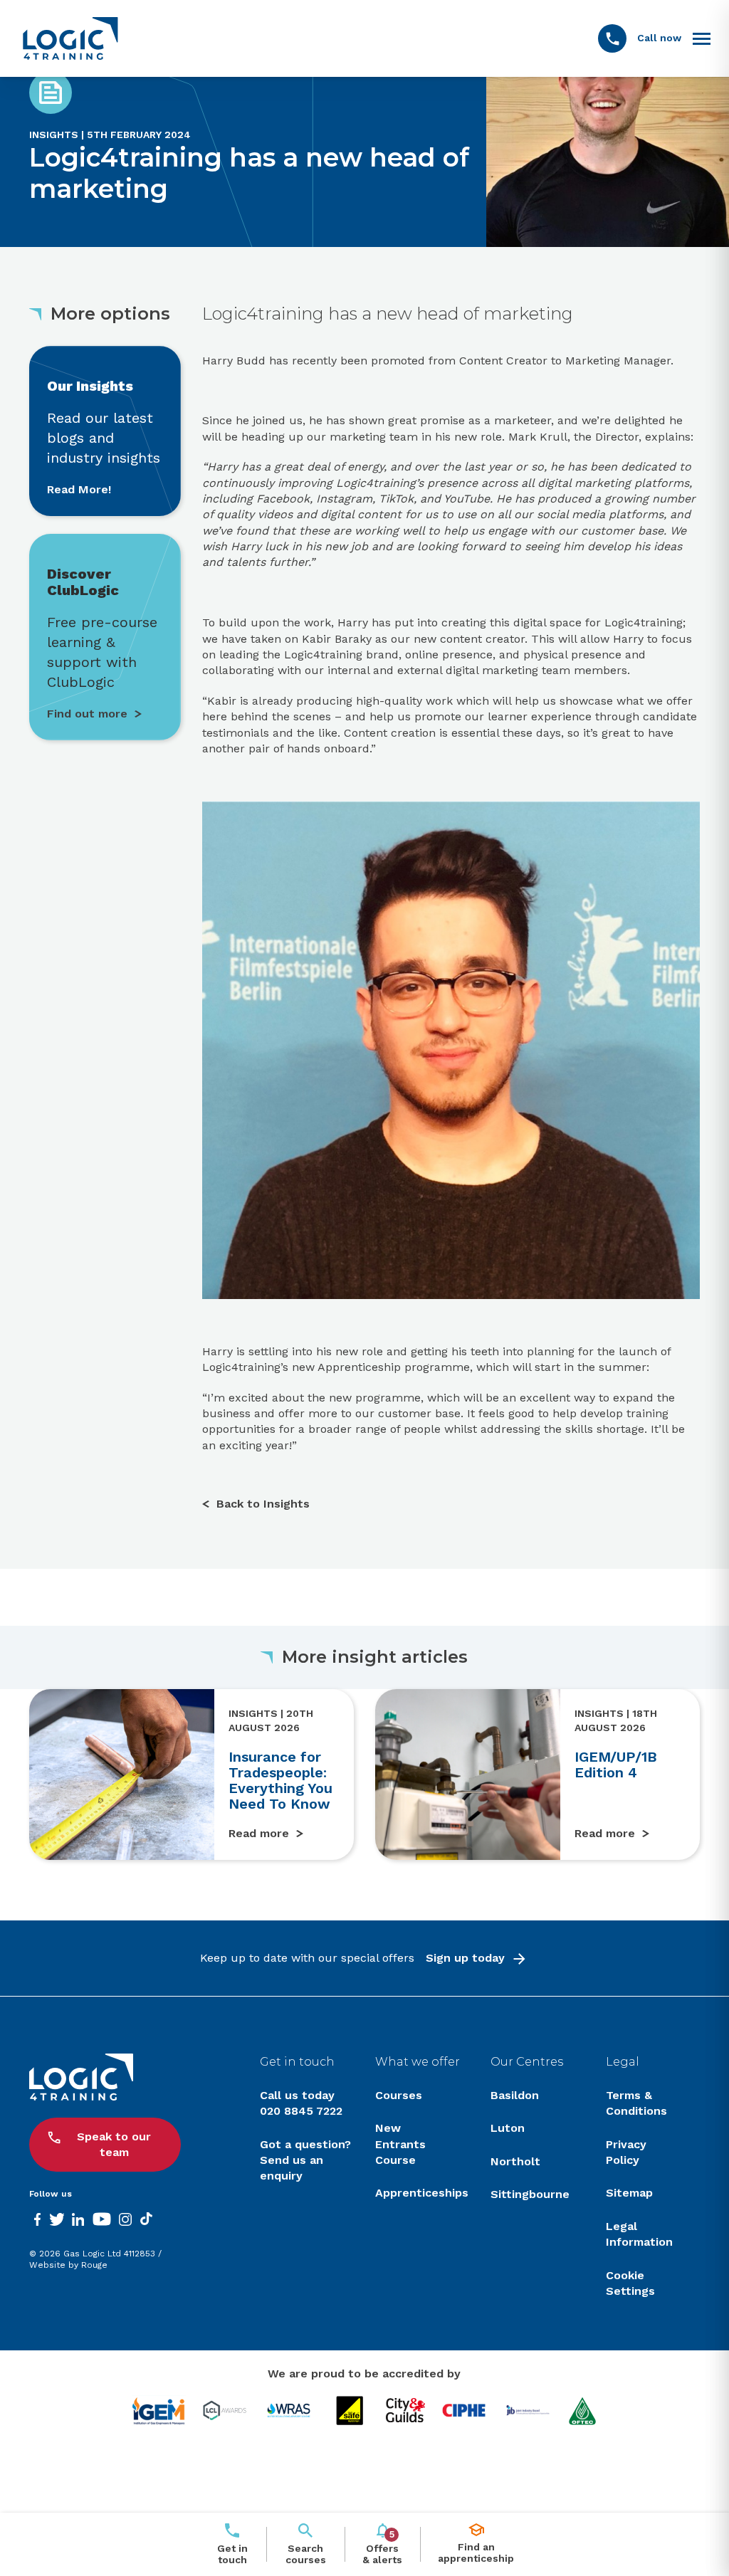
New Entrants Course (400, 2144)
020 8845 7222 (301, 2111)
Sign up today (465, 1958)
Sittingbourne (530, 2194)
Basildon (515, 2095)
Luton (508, 2128)
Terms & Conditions (636, 2103)
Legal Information (639, 2234)
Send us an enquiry (292, 2168)
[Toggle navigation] (702, 38)
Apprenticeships (422, 2193)
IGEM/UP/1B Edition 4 (616, 1765)
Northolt (515, 2161)
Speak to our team (114, 2144)
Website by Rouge (68, 2265)
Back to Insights (263, 1504)
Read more (259, 1833)
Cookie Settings (630, 2283)
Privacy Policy (626, 2152)
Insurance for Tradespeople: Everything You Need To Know (280, 1780)
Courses (399, 2095)
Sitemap (629, 2193)
